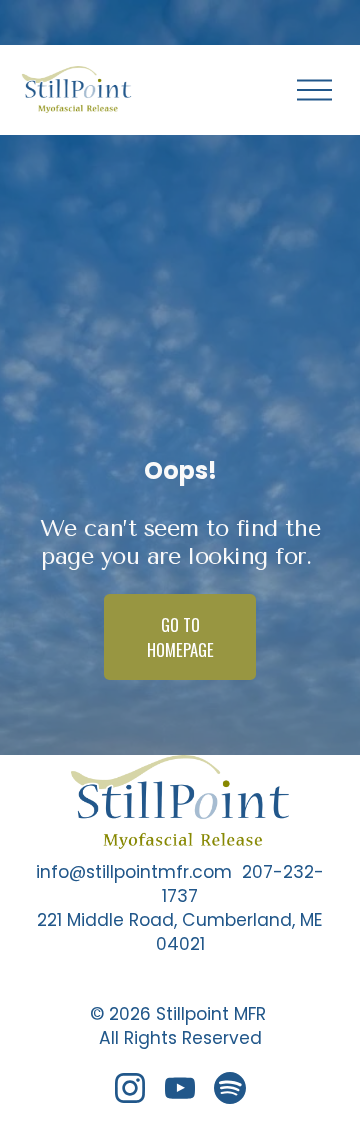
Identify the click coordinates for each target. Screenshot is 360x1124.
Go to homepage (180, 637)
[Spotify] (230, 1088)
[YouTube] (180, 1088)
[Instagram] (130, 1088)
